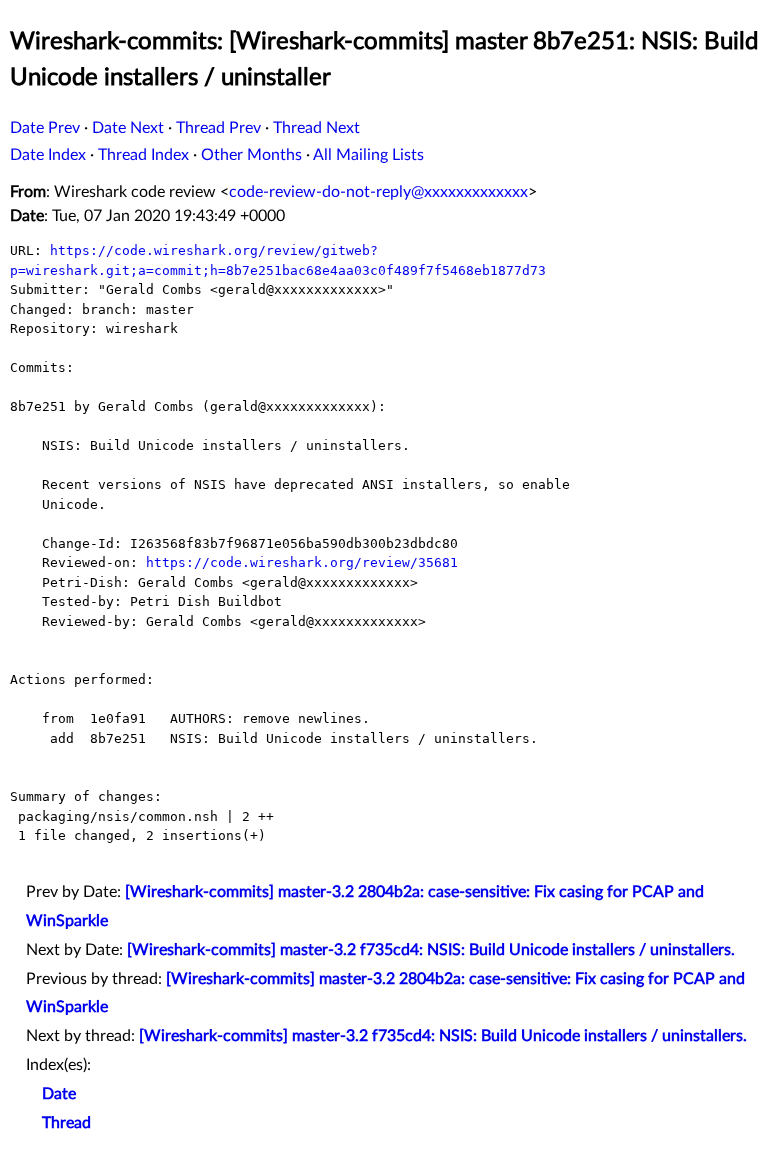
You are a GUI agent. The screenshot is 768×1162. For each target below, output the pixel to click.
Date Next (128, 128)
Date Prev (45, 128)
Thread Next (316, 128)
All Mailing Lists (368, 155)
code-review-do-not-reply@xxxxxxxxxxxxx (378, 192)
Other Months (251, 155)
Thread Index (143, 155)
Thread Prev (218, 128)
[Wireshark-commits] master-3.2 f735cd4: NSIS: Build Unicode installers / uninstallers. (431, 950)
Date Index (48, 155)
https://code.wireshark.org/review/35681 (302, 562)
